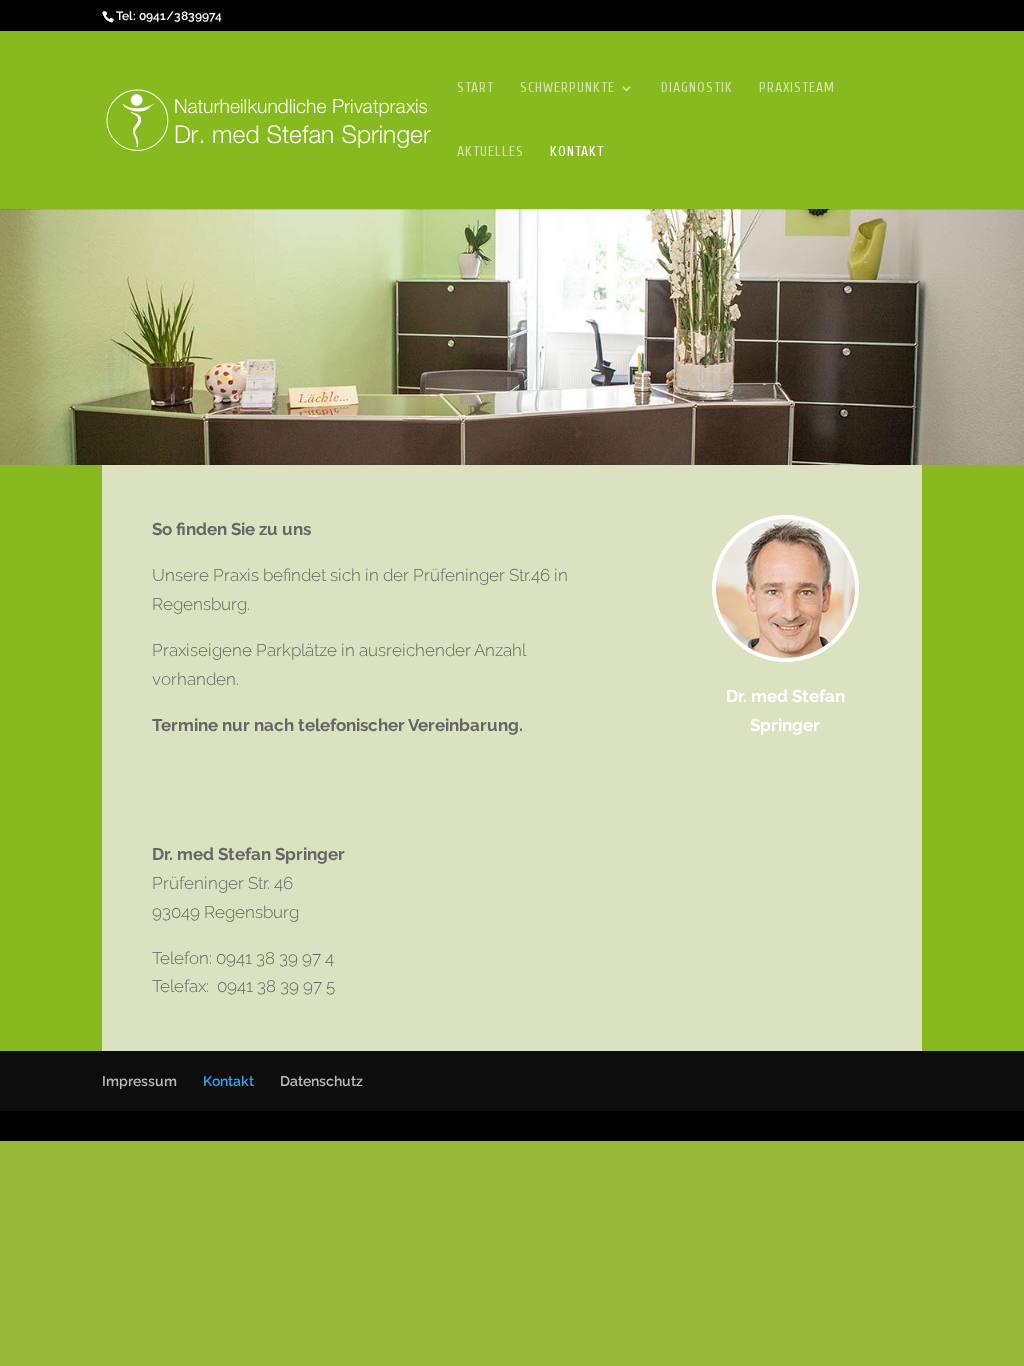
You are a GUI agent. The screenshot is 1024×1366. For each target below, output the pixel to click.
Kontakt (577, 152)
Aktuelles (490, 152)
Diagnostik (697, 88)
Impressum (139, 1081)
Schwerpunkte (567, 88)
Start (475, 88)
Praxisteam (797, 88)
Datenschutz (321, 1081)
